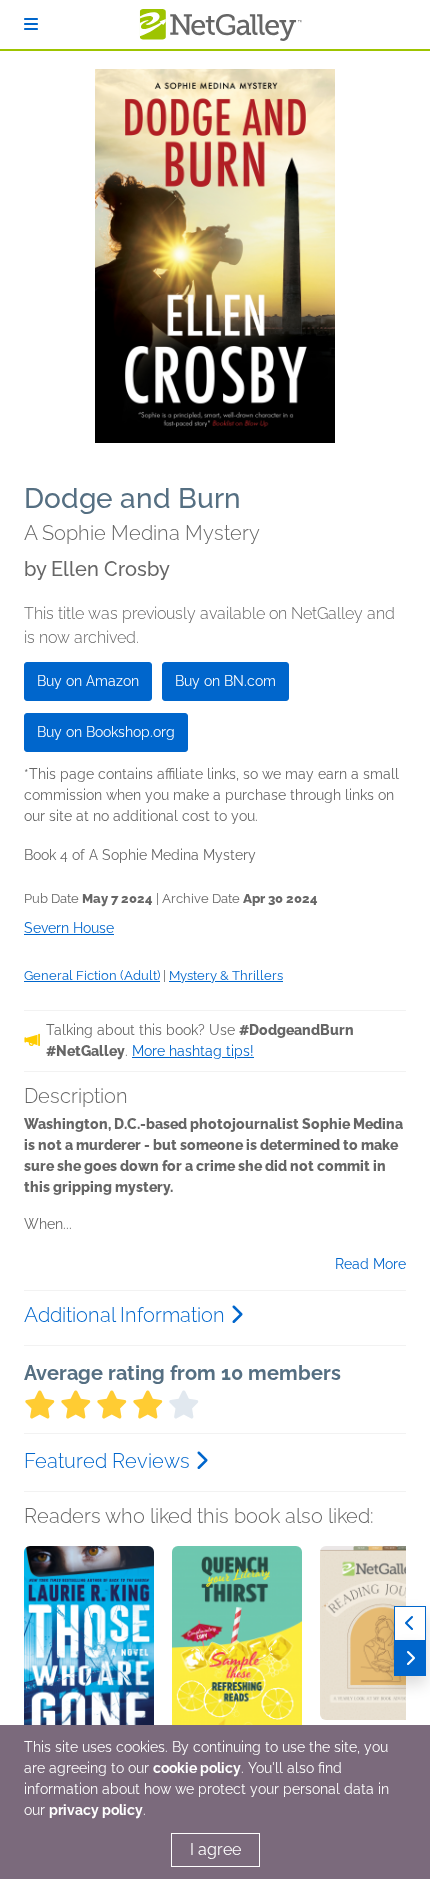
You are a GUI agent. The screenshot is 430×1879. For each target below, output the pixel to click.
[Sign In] (31, 24)
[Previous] (410, 1623)
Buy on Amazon (88, 681)
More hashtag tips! (193, 1051)
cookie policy (197, 1768)
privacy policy (96, 1810)
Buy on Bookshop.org (106, 732)
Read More (370, 1264)
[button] (89, 1651)
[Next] (410, 1658)
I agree (215, 1849)
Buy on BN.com (225, 681)
